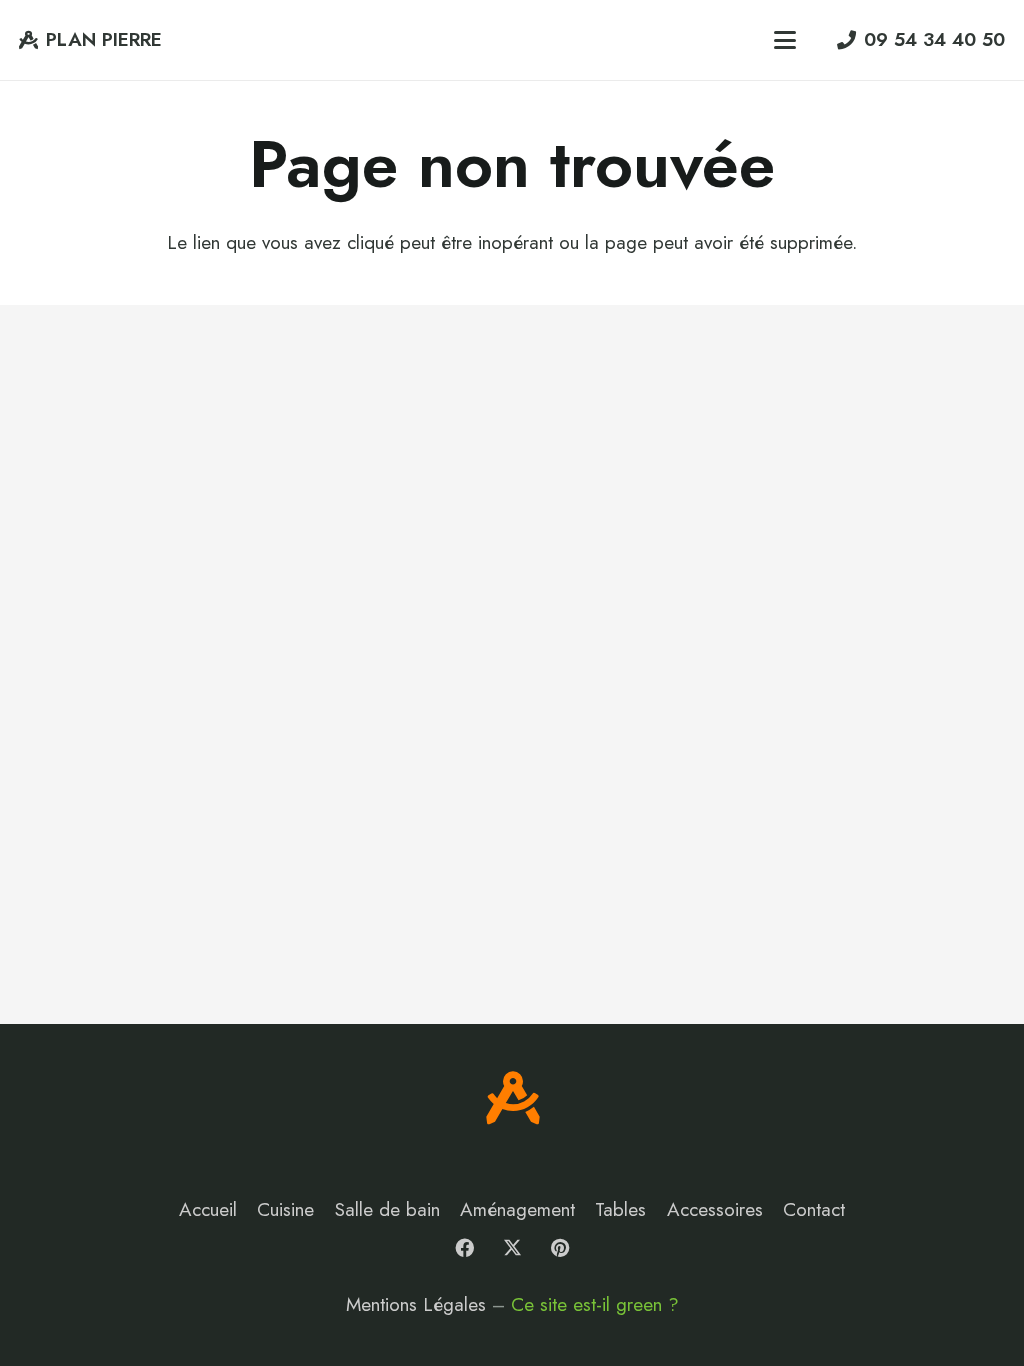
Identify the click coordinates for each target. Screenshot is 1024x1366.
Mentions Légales (416, 1304)
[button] (784, 40)
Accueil (208, 1209)
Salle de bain (387, 1209)
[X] (512, 1248)
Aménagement (517, 1209)
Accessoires (715, 1209)
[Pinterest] (560, 1248)
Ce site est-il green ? (595, 1304)
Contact (814, 1209)
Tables (620, 1209)
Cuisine (285, 1209)
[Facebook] (465, 1248)
